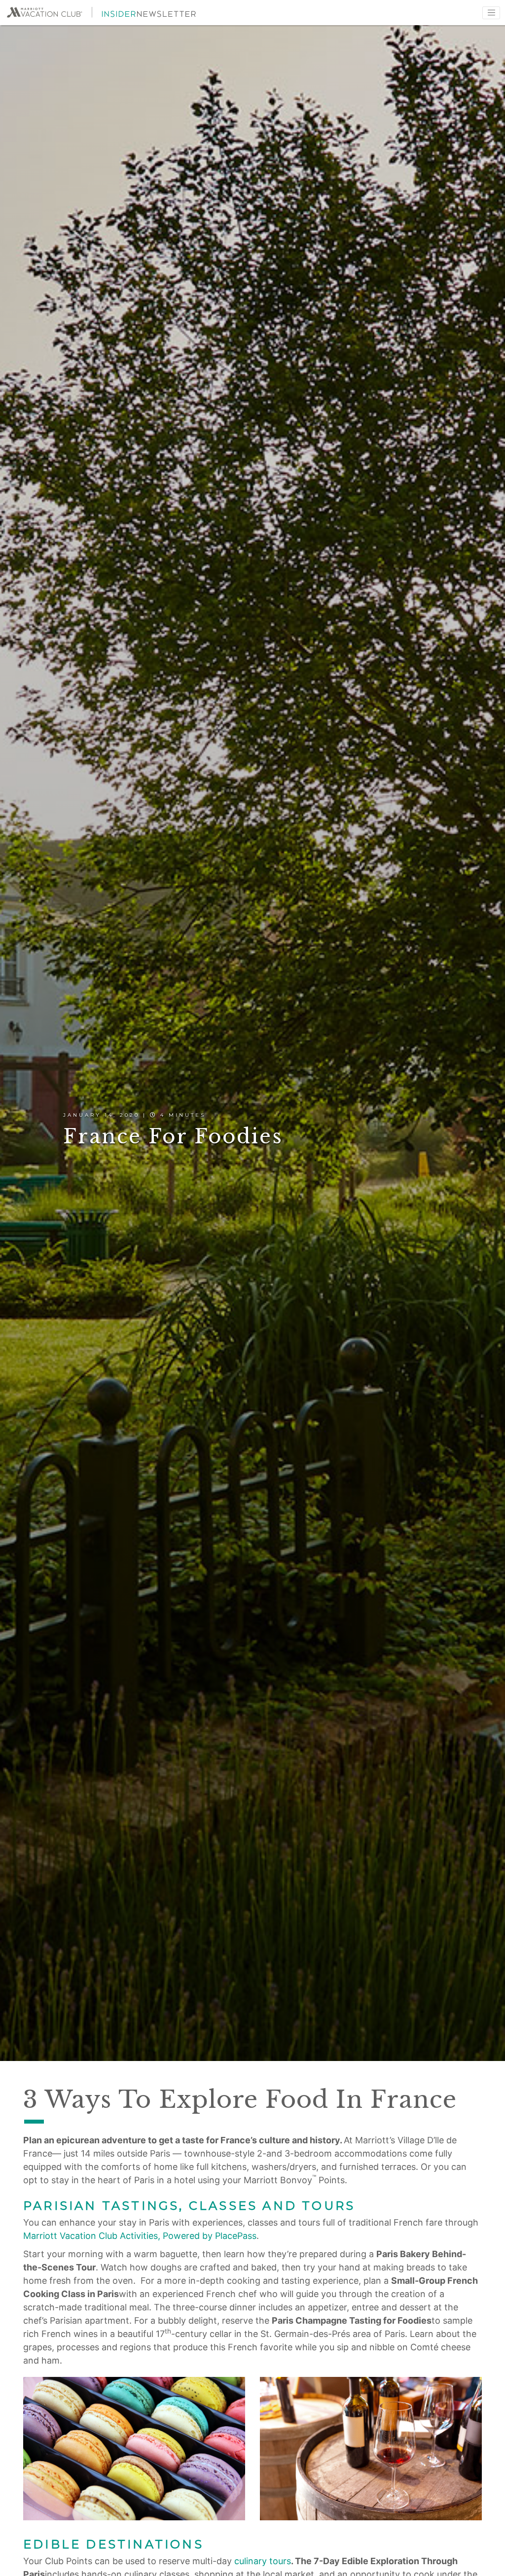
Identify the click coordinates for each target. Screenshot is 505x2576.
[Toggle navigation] (491, 13)
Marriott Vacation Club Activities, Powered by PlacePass (140, 2236)
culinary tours (263, 2561)
